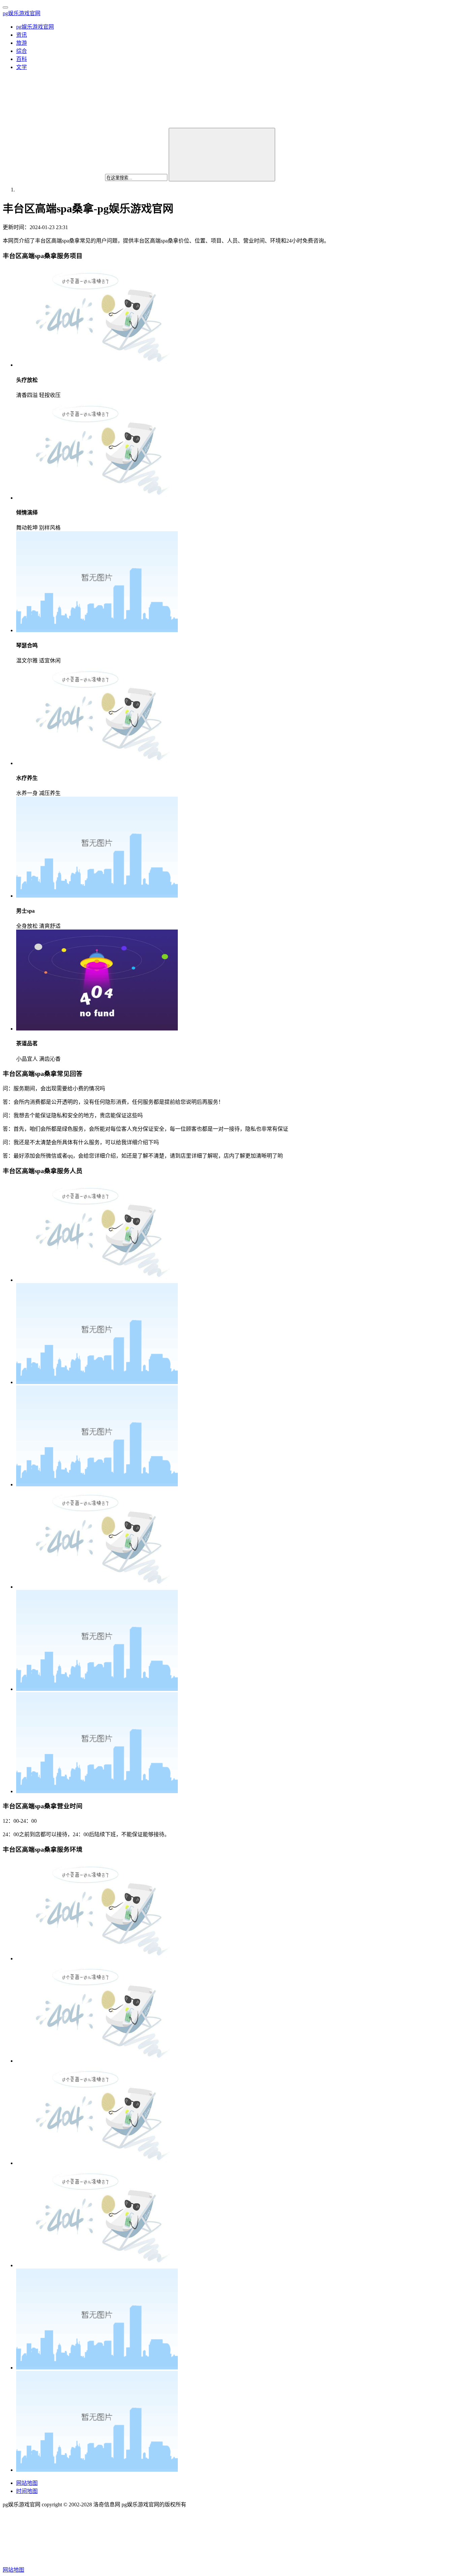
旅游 (22, 43)
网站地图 (27, 2483)
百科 (22, 59)
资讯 (22, 35)
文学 (22, 67)
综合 (22, 51)
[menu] (5, 7)
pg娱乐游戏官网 (22, 13)
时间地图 (27, 2491)
